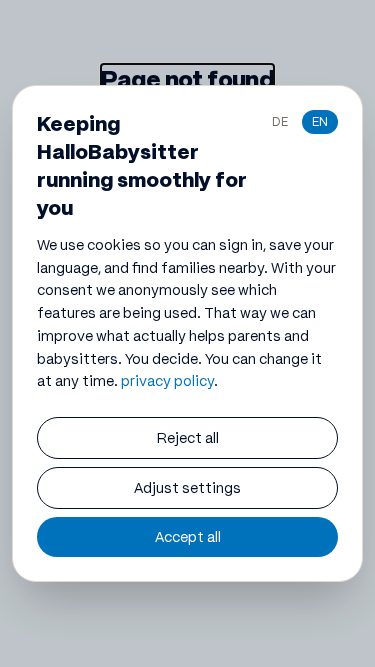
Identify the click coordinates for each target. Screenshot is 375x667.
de (280, 121)
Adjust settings (187, 488)
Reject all (188, 438)
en (320, 121)
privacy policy (167, 381)
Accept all (188, 537)
